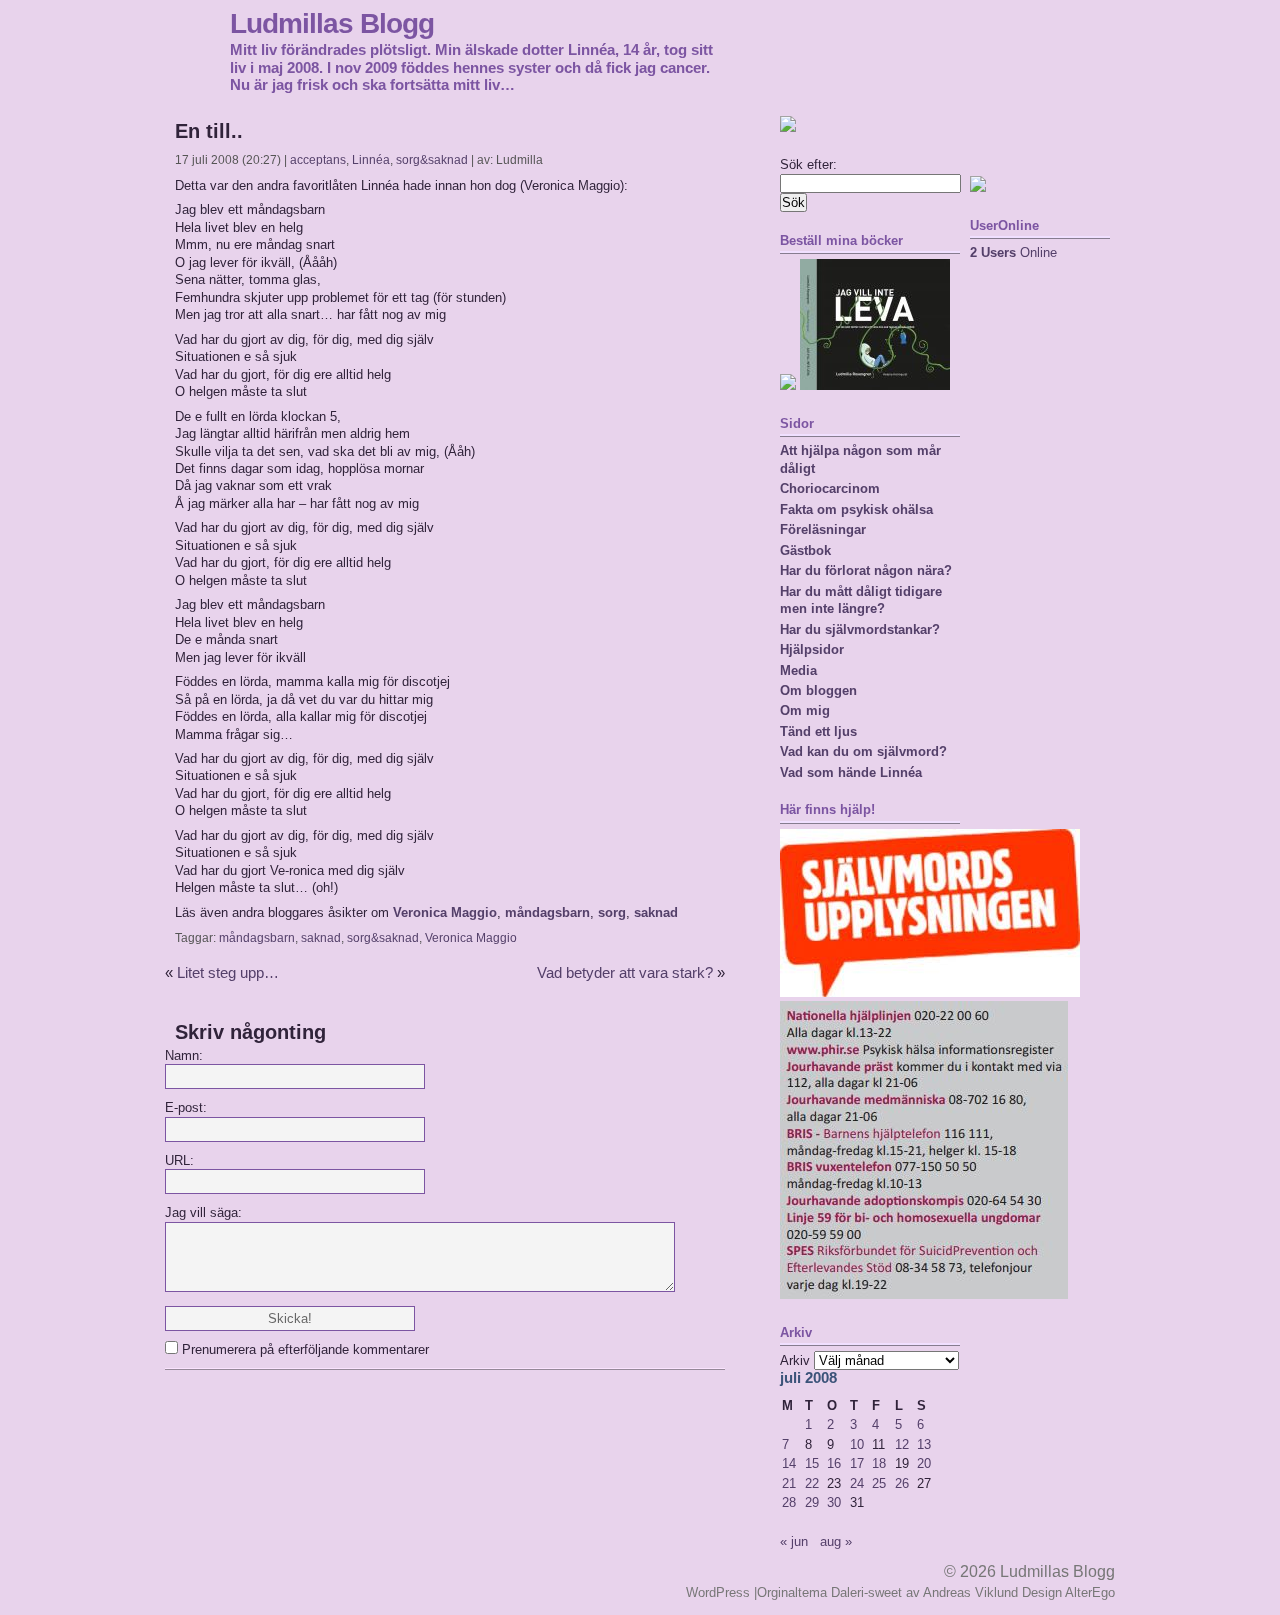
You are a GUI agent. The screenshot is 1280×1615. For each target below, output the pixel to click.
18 (879, 1463)
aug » (836, 1541)
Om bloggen (818, 690)
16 (834, 1463)
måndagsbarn (547, 912)
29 (812, 1502)
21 (789, 1483)
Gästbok (805, 550)
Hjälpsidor (812, 649)
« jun (794, 1541)
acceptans (318, 160)
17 (857, 1463)
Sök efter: (808, 164)
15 (812, 1463)
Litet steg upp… (228, 973)
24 (857, 1483)
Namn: (184, 1055)
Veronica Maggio (445, 912)
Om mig (805, 710)
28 (789, 1502)
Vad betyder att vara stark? (625, 973)
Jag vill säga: (203, 1212)
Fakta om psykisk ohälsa (856, 509)
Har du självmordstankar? (860, 629)
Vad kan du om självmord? (863, 751)
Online (1013, 252)
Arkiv (795, 1360)
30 (834, 1502)
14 (789, 1463)
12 (902, 1444)
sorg (612, 912)
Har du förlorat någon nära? (866, 570)
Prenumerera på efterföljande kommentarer (305, 1349)
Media (798, 670)
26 (902, 1483)
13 (924, 1444)
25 (879, 1483)
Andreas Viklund (970, 1592)
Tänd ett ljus (818, 731)
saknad (656, 912)
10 (857, 1444)
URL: (179, 1160)
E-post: (186, 1107)
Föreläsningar (823, 529)
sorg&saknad (432, 160)
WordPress (718, 1592)
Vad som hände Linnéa (851, 772)
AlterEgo (1090, 1592)
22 (812, 1483)
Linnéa (371, 160)
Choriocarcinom (830, 488)
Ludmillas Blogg (332, 23)
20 (924, 1463)
